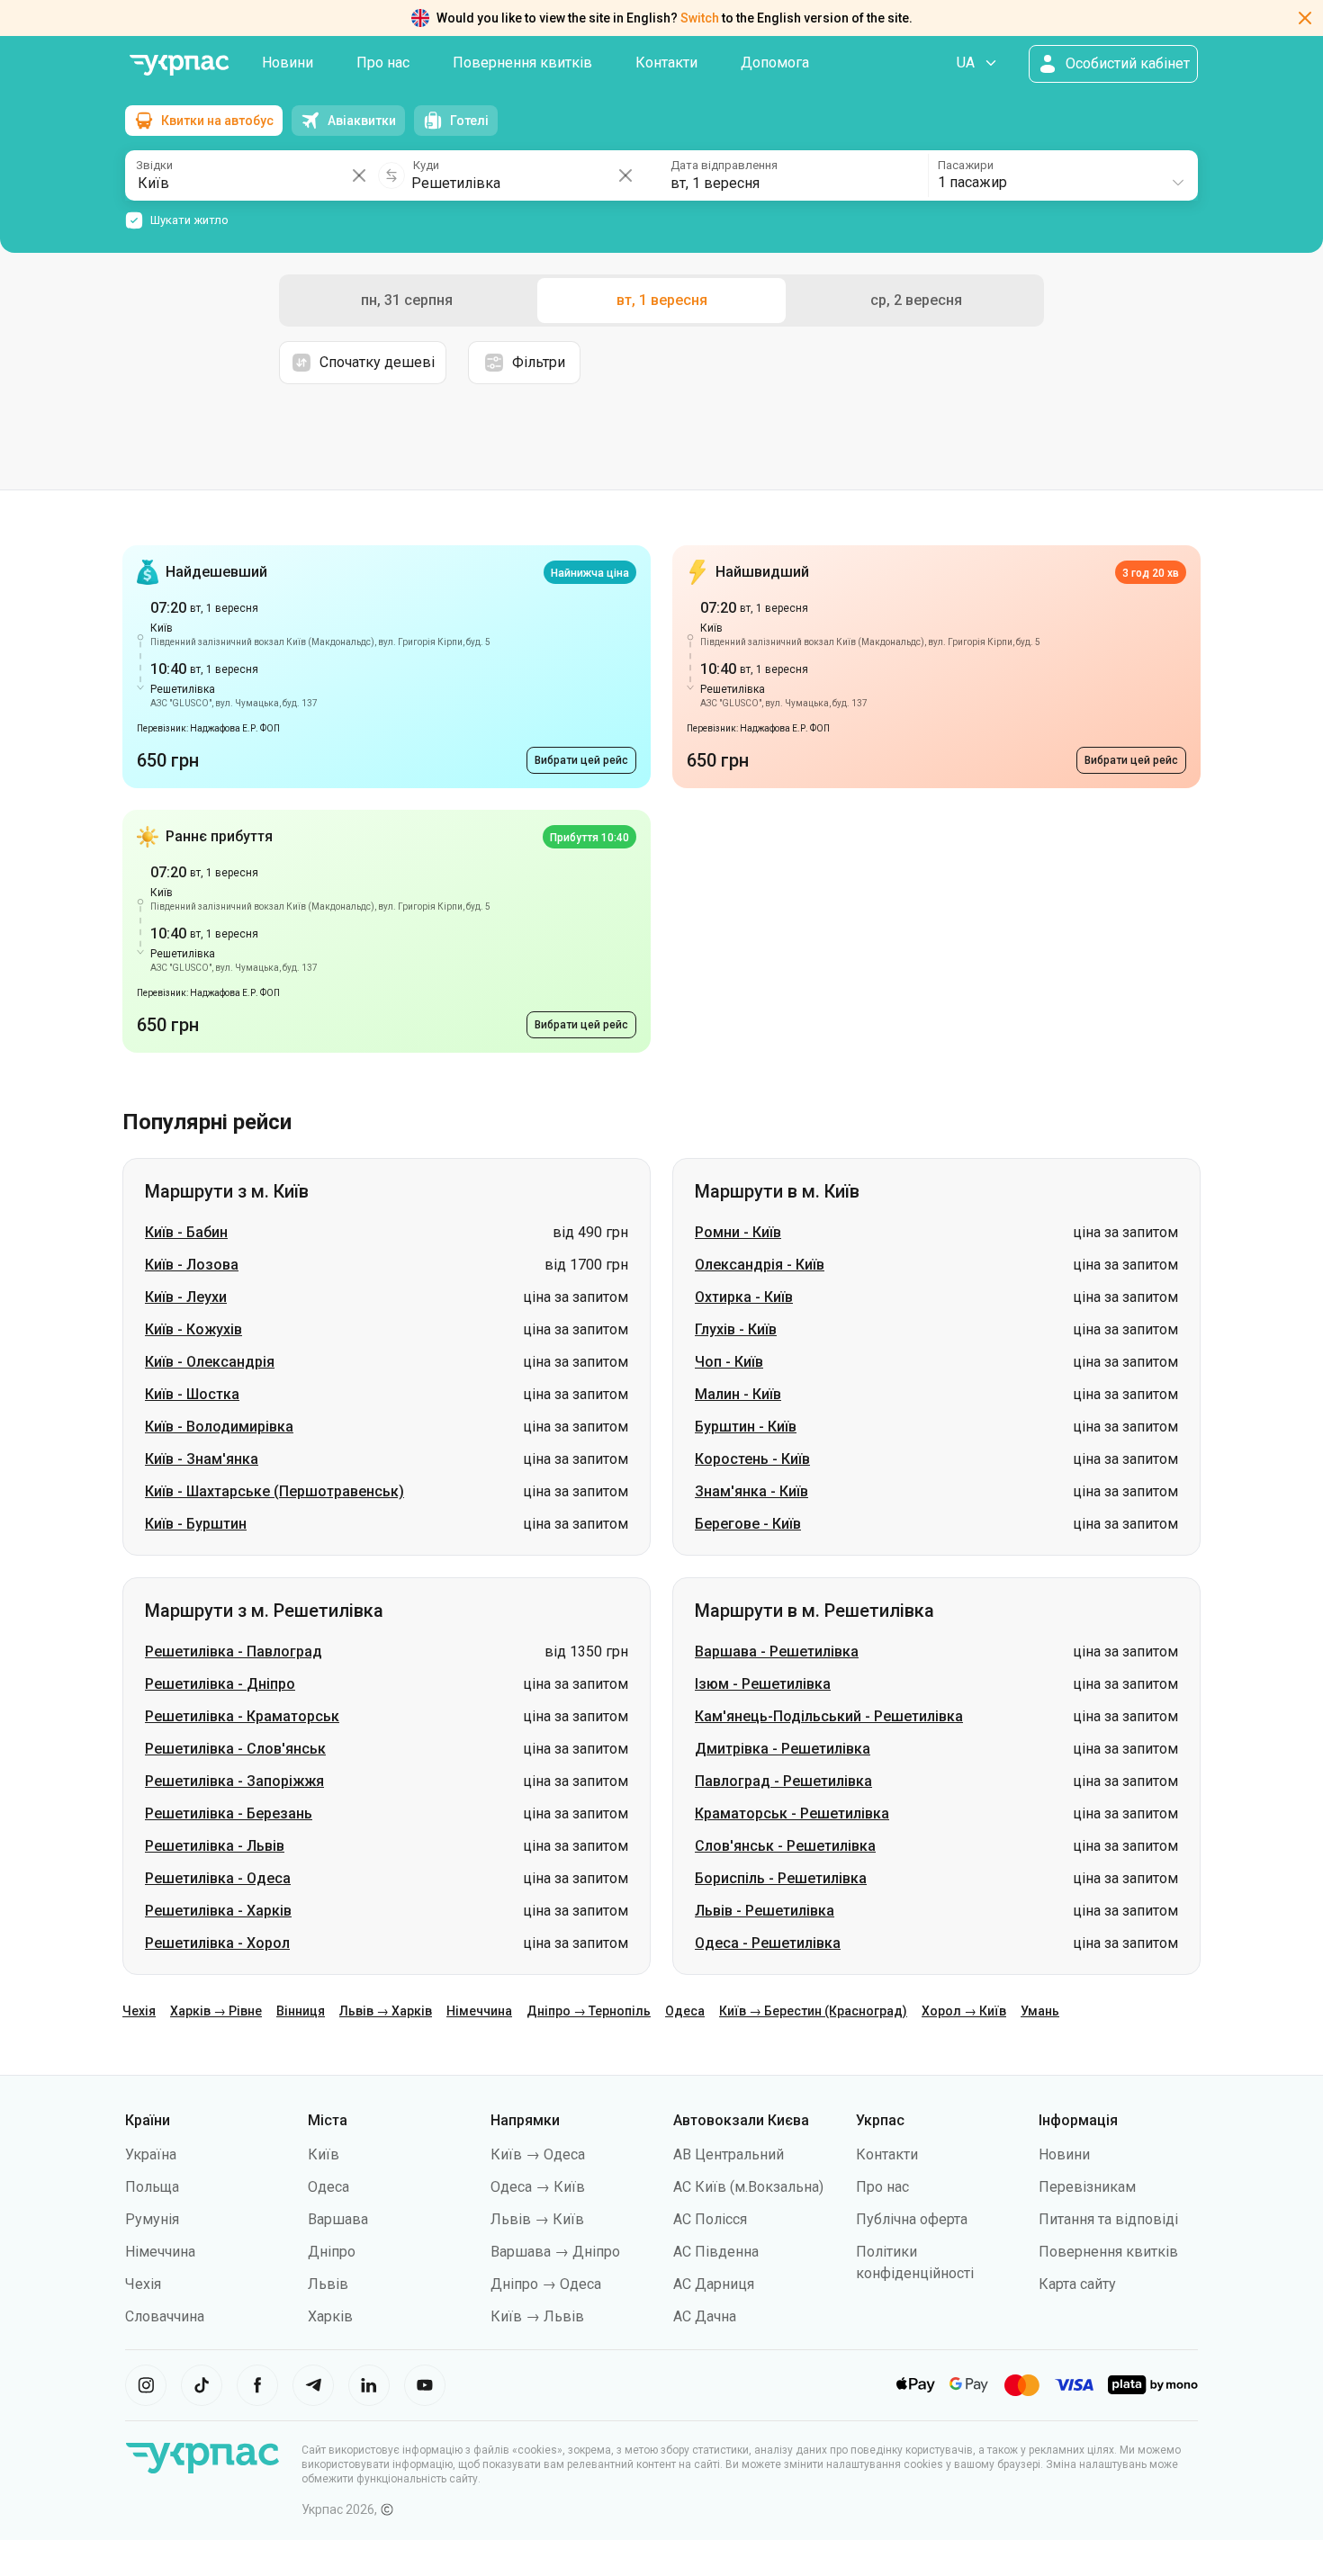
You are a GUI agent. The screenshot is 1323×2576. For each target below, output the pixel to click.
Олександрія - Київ (760, 1265)
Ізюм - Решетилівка (763, 1684)
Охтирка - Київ (744, 1297)
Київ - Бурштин (196, 1524)
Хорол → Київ (964, 2011)
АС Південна (716, 2252)
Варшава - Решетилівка (777, 1652)
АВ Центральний (729, 2154)
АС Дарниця (714, 2284)
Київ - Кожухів (193, 1329)
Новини (288, 63)
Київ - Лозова (192, 1265)
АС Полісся (710, 2219)
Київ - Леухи (186, 1297)
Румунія (152, 2219)
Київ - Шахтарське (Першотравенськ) (274, 1491)
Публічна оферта (912, 2219)
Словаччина (165, 2316)
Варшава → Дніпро (555, 2252)
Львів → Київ (537, 2219)
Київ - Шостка (192, 1394)
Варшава (338, 2219)
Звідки (154, 165)
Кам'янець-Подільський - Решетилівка (829, 1716)
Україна (151, 2154)
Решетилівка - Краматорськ (242, 1716)
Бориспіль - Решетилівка (781, 1878)
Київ (324, 2154)
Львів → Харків (386, 2011)
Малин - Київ (738, 1394)
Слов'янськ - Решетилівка (785, 1846)
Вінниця (301, 2011)
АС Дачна (705, 2316)
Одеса (685, 2011)
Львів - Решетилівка (765, 1911)
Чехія (139, 2011)
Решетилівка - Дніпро (220, 1684)
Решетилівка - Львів (215, 1846)
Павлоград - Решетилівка (783, 1781)
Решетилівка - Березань (229, 1813)
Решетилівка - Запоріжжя (234, 1781)
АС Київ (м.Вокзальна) (748, 2187)
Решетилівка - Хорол (217, 1943)
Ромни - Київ (738, 1232)
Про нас (383, 63)
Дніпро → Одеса (546, 2284)
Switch (700, 18)
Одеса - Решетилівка (768, 1943)
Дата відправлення (724, 165)
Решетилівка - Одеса (218, 1878)
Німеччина (479, 2011)
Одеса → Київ (538, 2187)
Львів (328, 2284)
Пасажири (966, 165)
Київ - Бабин (186, 1232)
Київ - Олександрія (210, 1362)
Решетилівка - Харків (218, 1911)
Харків (330, 2316)
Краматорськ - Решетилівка (792, 1813)
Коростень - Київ (752, 1459)
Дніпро (332, 2252)
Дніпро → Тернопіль (589, 2011)
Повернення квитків (522, 63)
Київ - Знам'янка (202, 1459)
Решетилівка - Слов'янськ (235, 1749)
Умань (1040, 2011)
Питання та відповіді (1108, 2219)
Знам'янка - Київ (751, 1491)
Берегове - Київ (748, 1524)
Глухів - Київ (736, 1329)
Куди (426, 165)
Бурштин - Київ (746, 1427)
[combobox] (1062, 175)
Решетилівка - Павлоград (234, 1652)
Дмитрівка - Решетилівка (783, 1749)
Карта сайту (1077, 2284)
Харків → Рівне (216, 2011)
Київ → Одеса (538, 2154)
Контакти (666, 63)
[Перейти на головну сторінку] (179, 65)
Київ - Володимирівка (219, 1427)
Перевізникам (1087, 2187)
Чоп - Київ (729, 1362)
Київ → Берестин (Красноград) (813, 2011)
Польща (152, 2187)
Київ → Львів (537, 2316)
